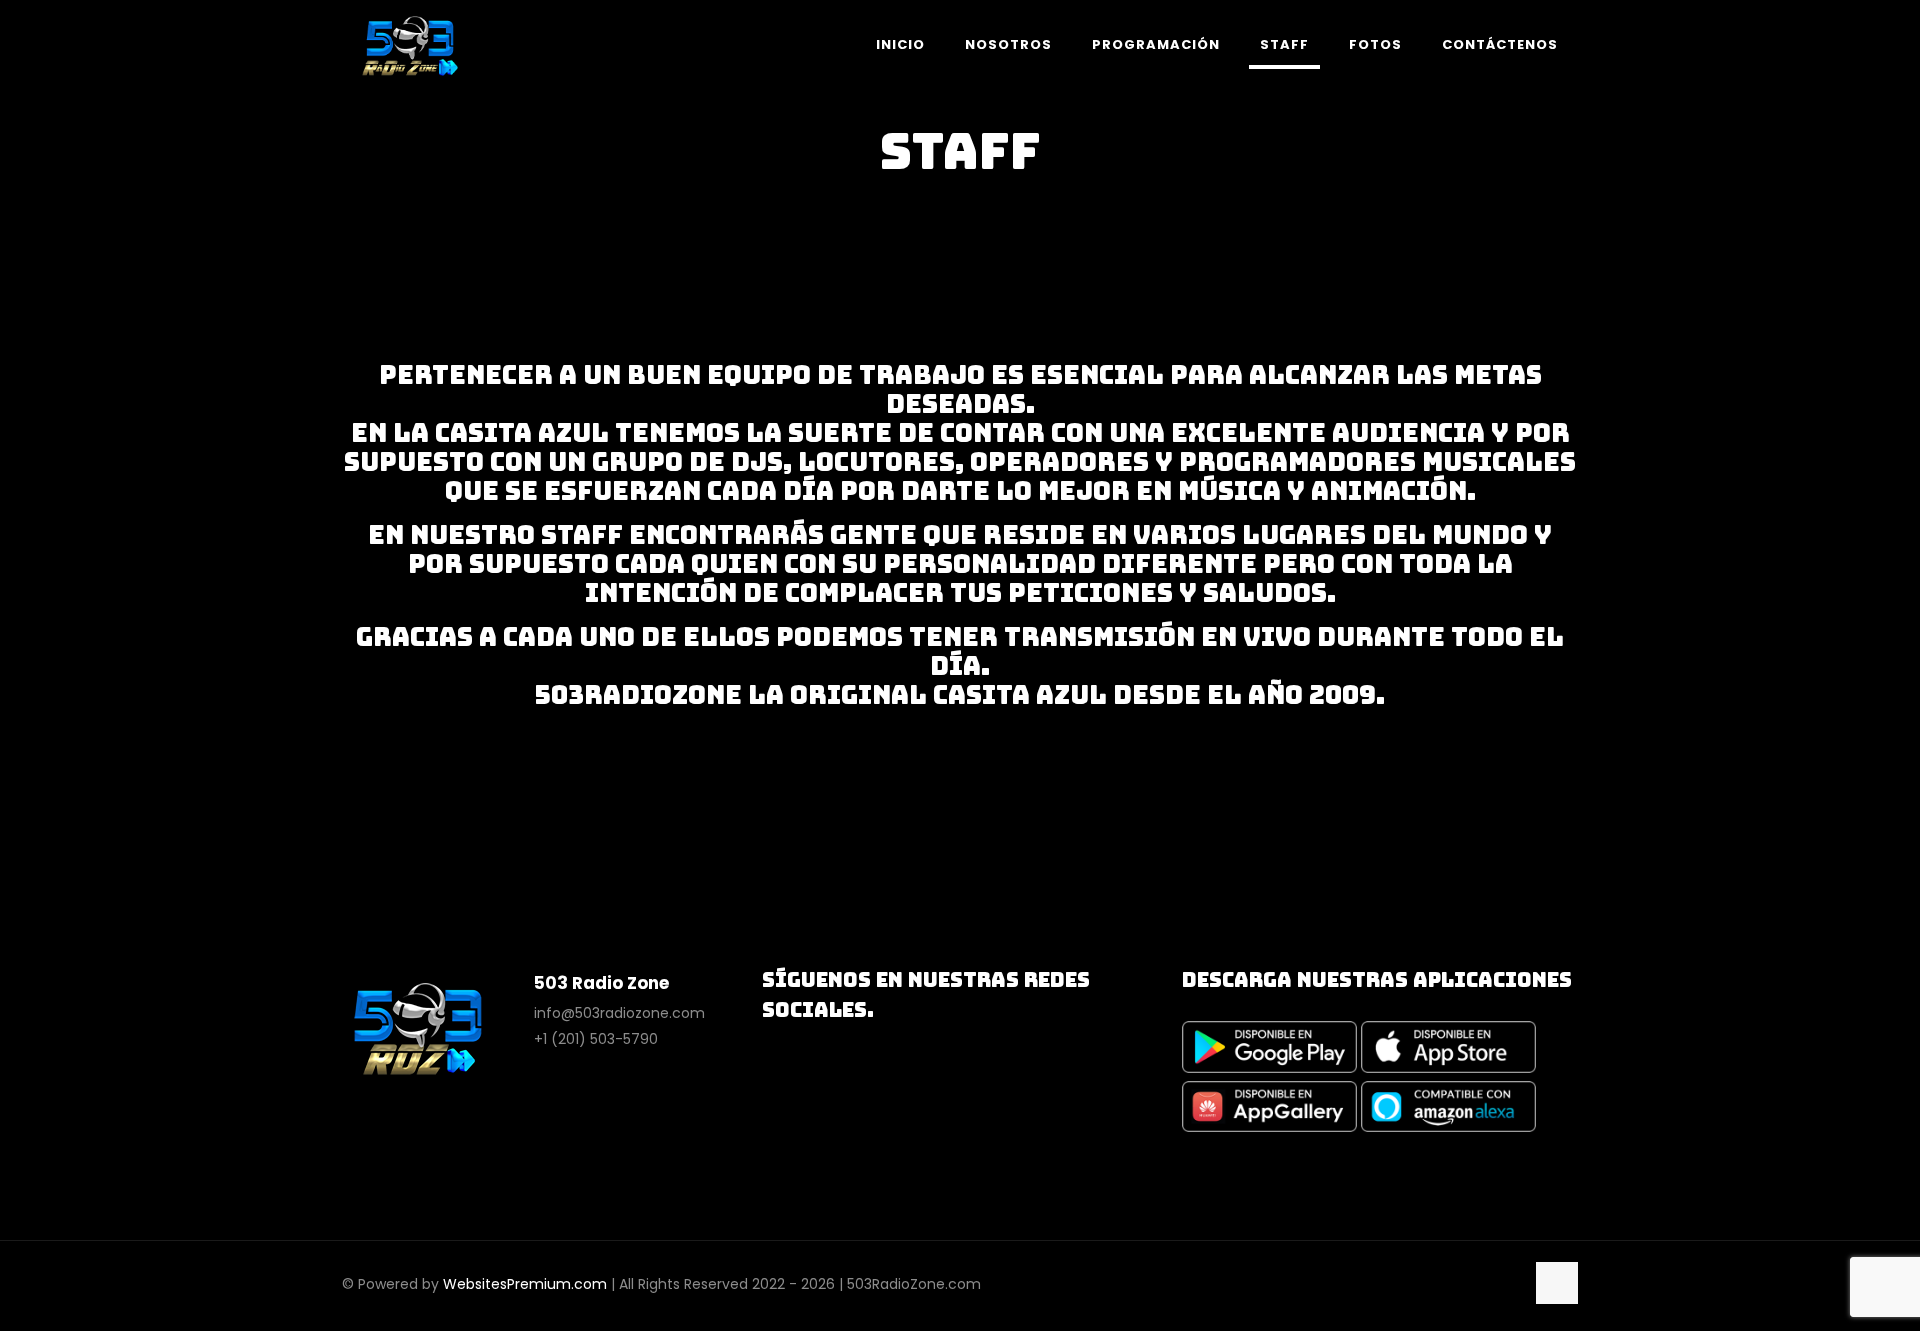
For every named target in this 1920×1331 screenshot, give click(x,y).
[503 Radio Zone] (410, 45)
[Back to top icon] (1557, 1283)
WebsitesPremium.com (525, 1284)
